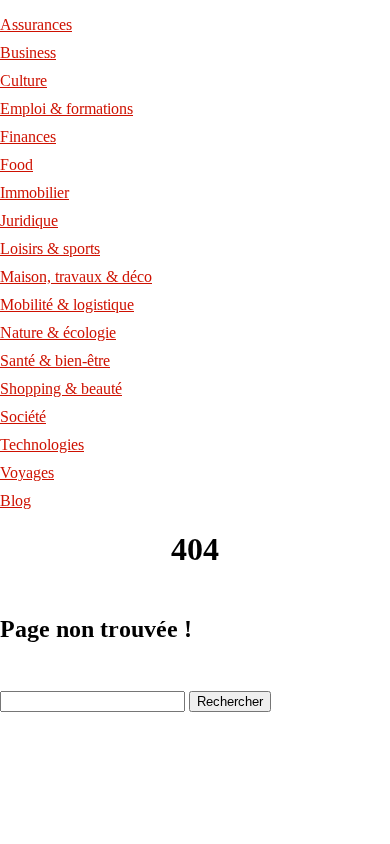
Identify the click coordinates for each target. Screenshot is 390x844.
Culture (23, 80)
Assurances (36, 24)
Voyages (27, 472)
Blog (15, 500)
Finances (28, 136)
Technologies (42, 444)
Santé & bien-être (55, 360)
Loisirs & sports (50, 248)
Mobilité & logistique (67, 304)
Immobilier (34, 192)
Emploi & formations (66, 108)
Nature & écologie (58, 332)
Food (16, 164)
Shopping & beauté (61, 388)
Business (28, 52)
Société (23, 416)
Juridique (29, 220)
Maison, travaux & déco (76, 276)
